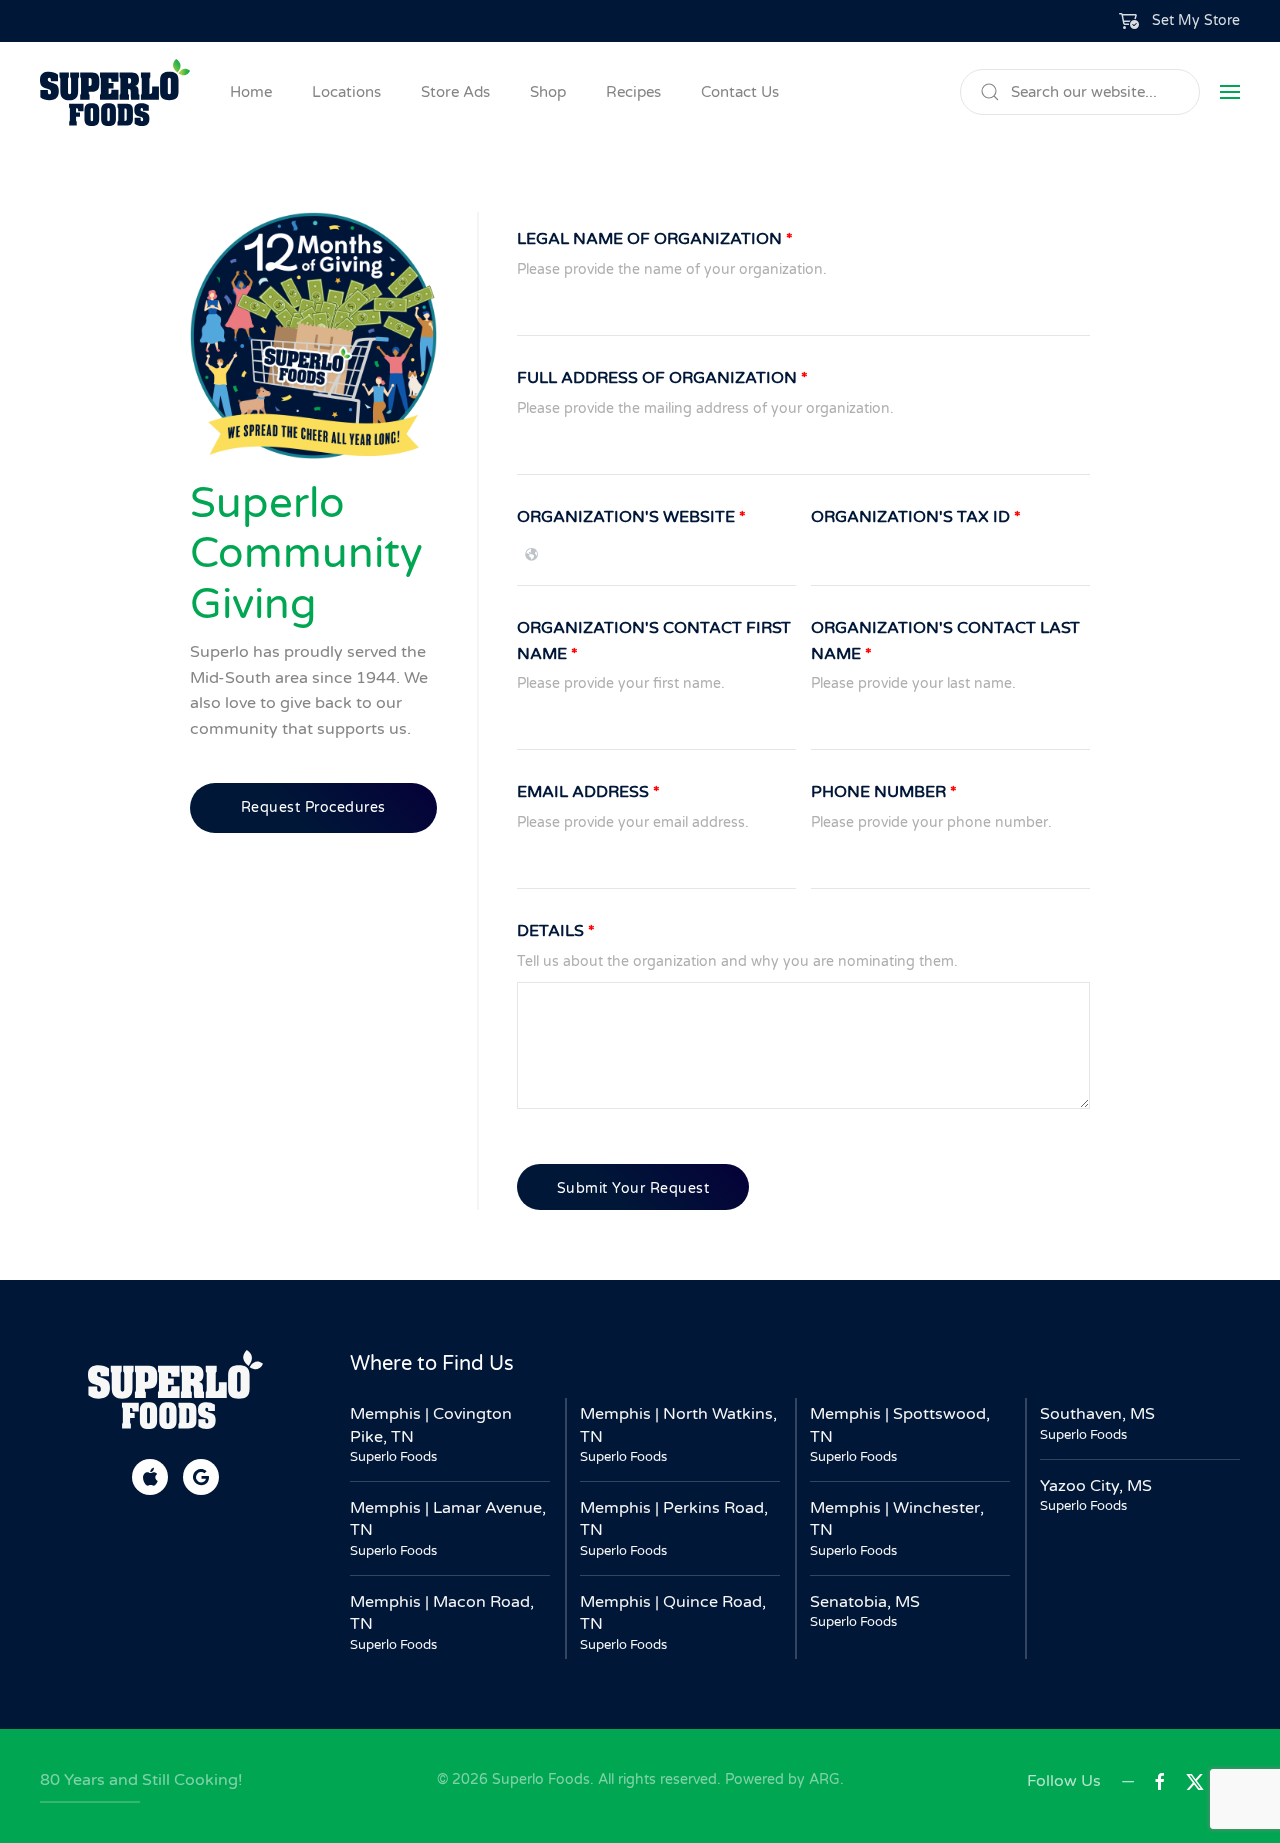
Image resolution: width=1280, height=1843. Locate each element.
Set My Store (1196, 20)
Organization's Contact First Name (654, 641)
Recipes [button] (633, 92)
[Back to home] (115, 92)
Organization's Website (631, 517)
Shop (548, 92)
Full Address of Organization (662, 378)
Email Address (588, 792)
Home (251, 92)
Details (556, 931)
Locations (346, 92)
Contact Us (740, 92)
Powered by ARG (780, 1779)
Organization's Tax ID (916, 517)
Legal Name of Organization (655, 239)
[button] (1180, 21)
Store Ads (455, 92)
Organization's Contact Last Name (945, 641)
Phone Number (884, 792)
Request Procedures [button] (313, 807)
